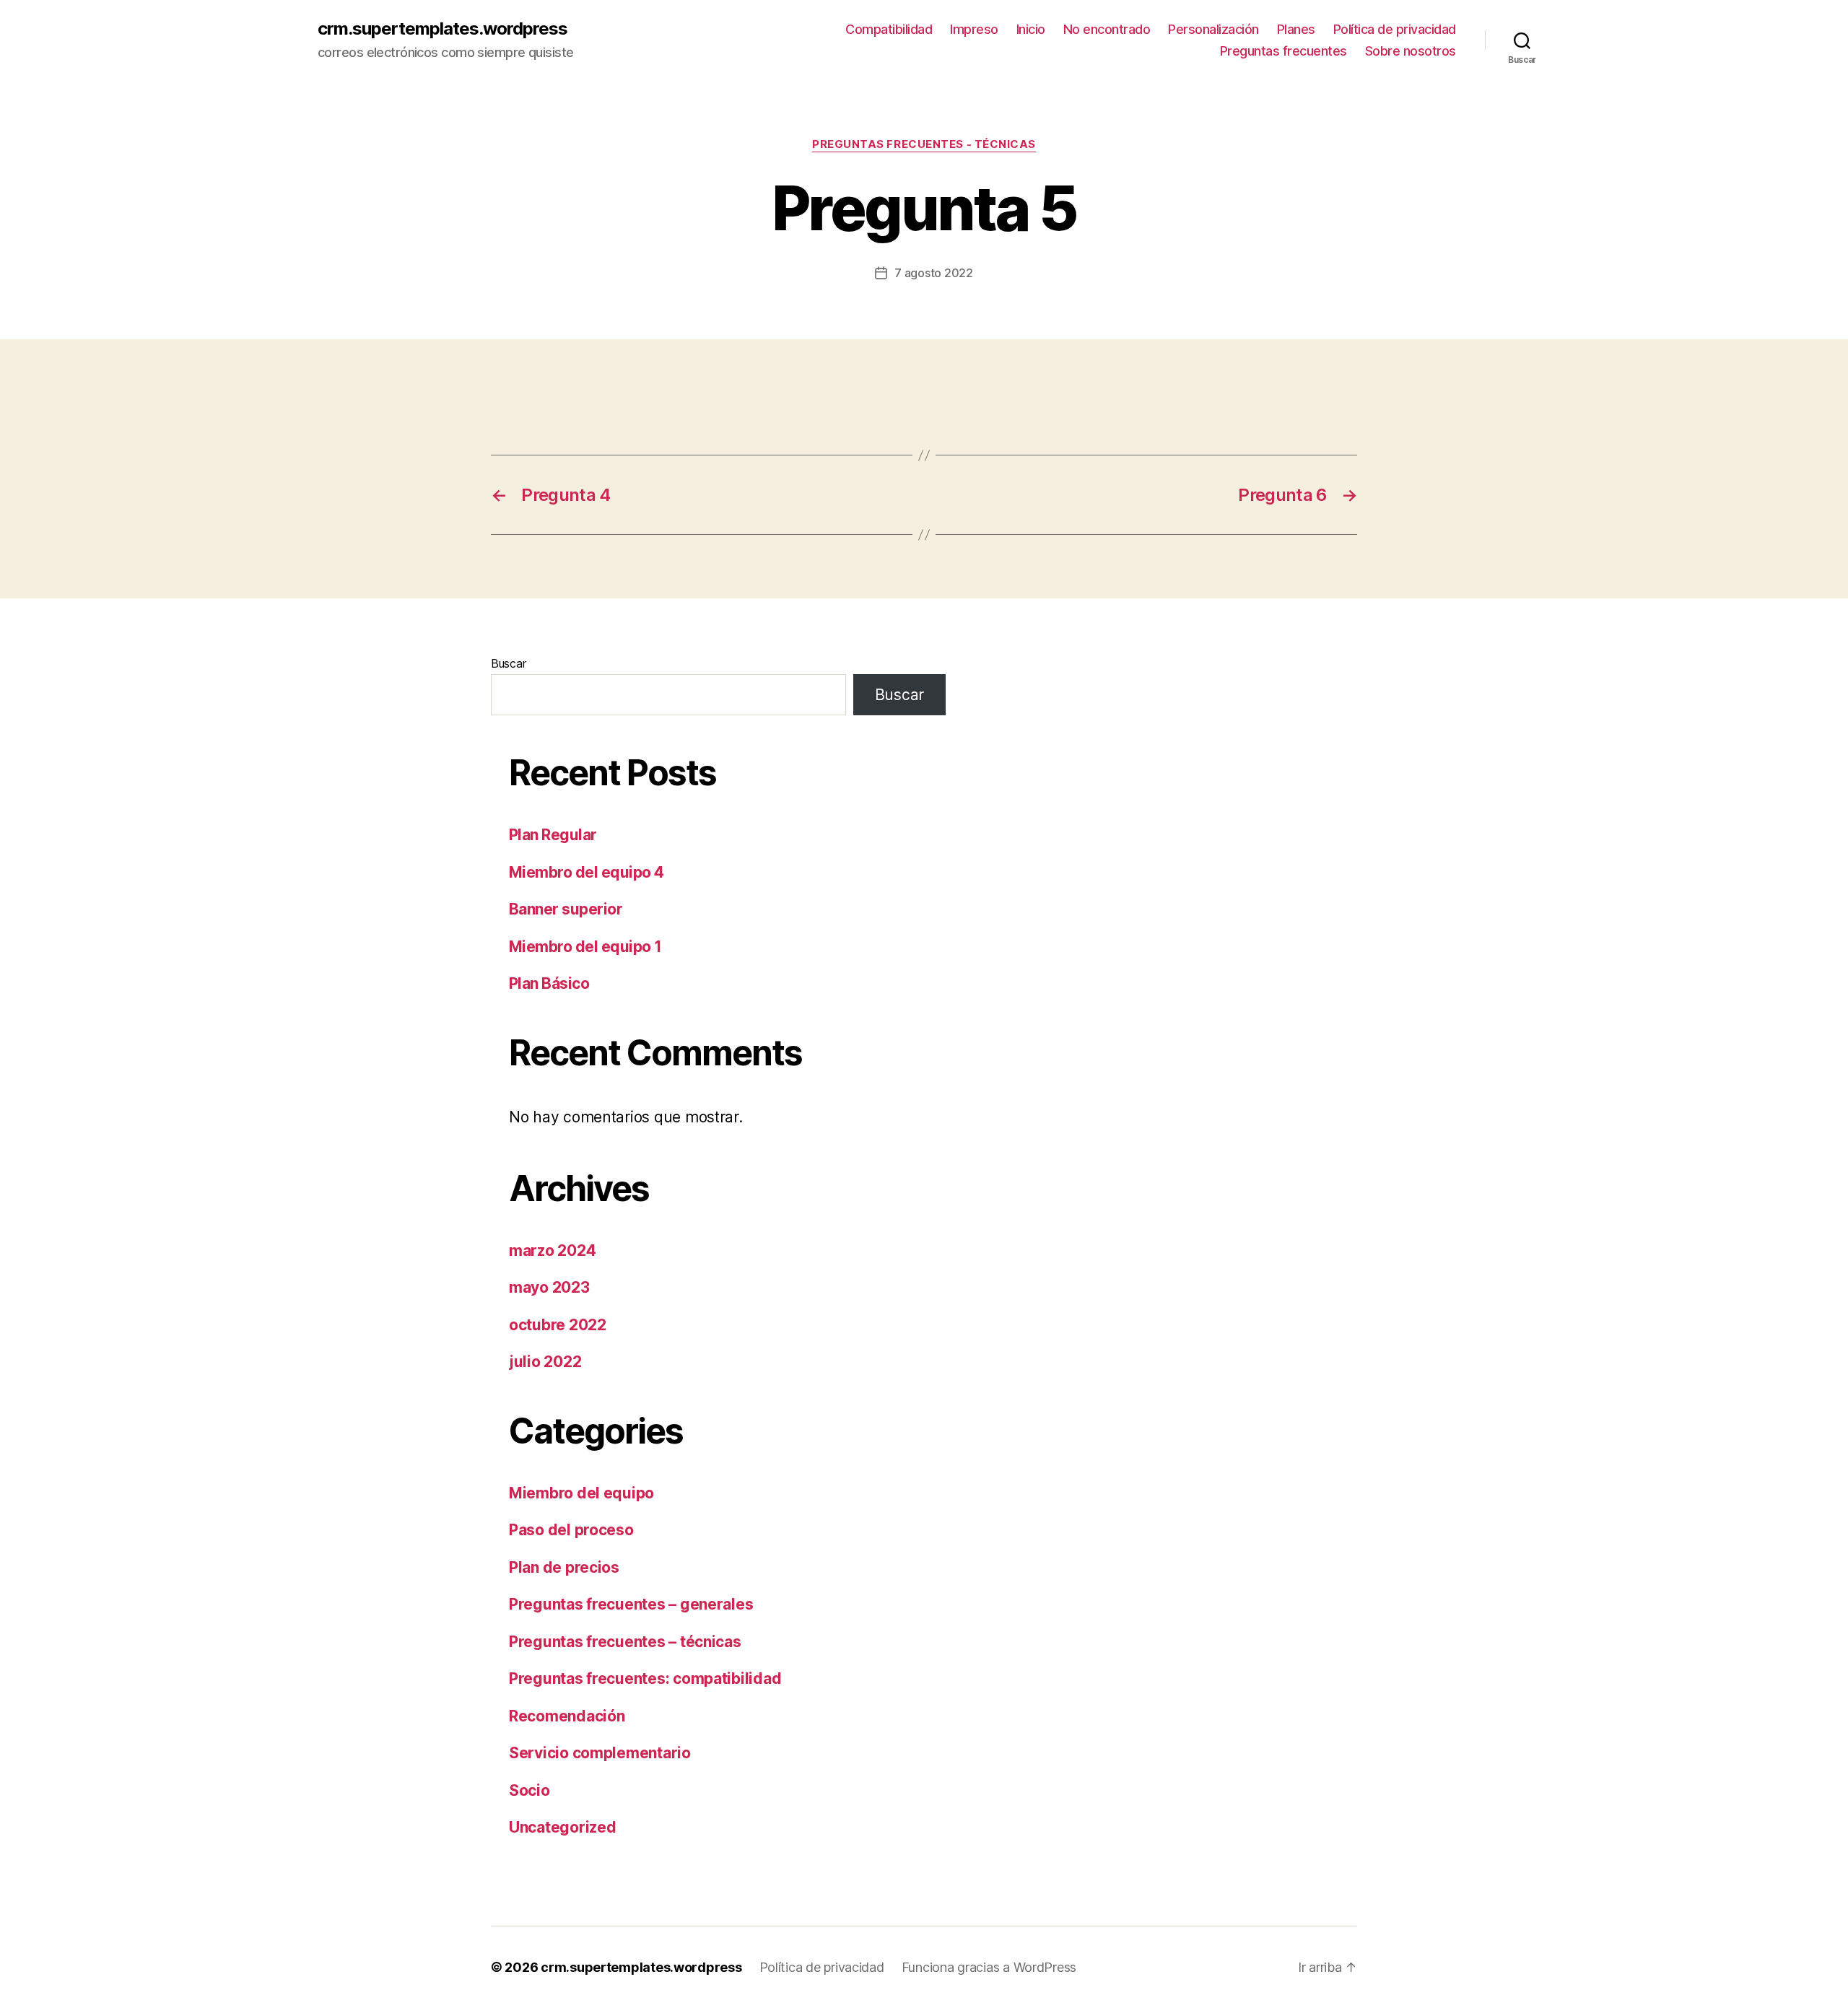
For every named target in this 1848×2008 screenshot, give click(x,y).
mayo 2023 (549, 1287)
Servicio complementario (600, 1753)
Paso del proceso (571, 1530)
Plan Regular (553, 835)
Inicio (1031, 29)
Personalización (1213, 29)
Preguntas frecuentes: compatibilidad (645, 1679)
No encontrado (1107, 29)
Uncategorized (563, 1827)
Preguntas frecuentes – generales (631, 1604)
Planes (1296, 29)
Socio (529, 1790)
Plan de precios (564, 1567)
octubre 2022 (558, 1325)
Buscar (508, 663)
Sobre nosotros (1411, 51)
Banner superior (566, 909)
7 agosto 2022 (934, 273)
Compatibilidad (889, 29)
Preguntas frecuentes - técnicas (924, 144)
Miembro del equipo (581, 1493)
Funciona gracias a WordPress (989, 1967)
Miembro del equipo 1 (585, 947)
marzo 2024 (552, 1250)
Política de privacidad (1395, 29)
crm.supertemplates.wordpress (443, 29)
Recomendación (567, 1716)
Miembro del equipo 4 (587, 872)
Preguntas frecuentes (1283, 51)
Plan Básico (549, 983)
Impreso (974, 29)
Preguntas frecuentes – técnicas (625, 1642)
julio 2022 (545, 1362)
